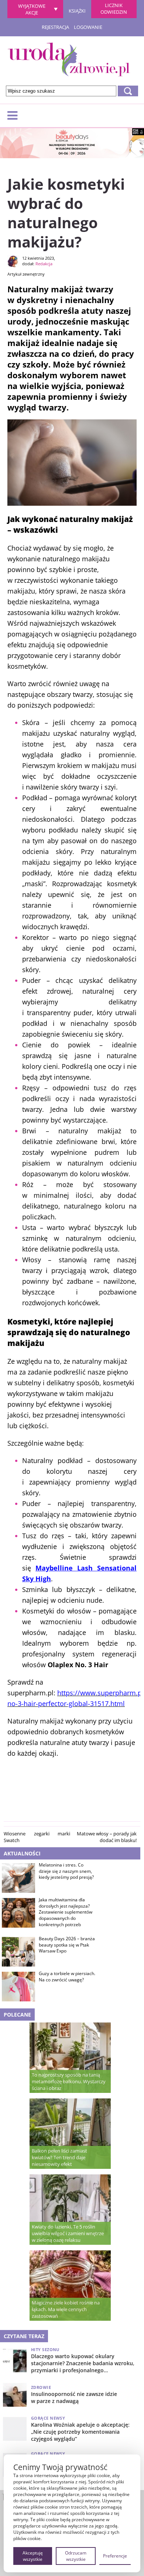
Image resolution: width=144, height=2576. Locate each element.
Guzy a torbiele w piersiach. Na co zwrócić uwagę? (67, 1977)
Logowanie (88, 27)
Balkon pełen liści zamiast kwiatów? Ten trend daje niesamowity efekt (59, 2157)
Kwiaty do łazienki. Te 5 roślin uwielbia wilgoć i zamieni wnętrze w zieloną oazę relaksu (68, 2233)
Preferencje (115, 2556)
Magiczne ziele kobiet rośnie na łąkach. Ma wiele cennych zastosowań (66, 2309)
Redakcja (44, 264)
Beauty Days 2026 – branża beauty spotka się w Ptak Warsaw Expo (67, 1945)
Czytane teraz (24, 2336)
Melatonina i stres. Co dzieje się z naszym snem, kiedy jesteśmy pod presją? (66, 1871)
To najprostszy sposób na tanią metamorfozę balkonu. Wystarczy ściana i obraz (69, 2081)
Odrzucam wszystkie (76, 2556)
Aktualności (22, 1853)
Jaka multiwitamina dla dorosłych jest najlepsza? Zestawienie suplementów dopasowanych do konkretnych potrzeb (66, 1912)
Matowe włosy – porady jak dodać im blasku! (107, 1837)
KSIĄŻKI (77, 10)
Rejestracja (55, 27)
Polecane (17, 2015)
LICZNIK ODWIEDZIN (114, 9)
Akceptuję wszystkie (33, 2556)
